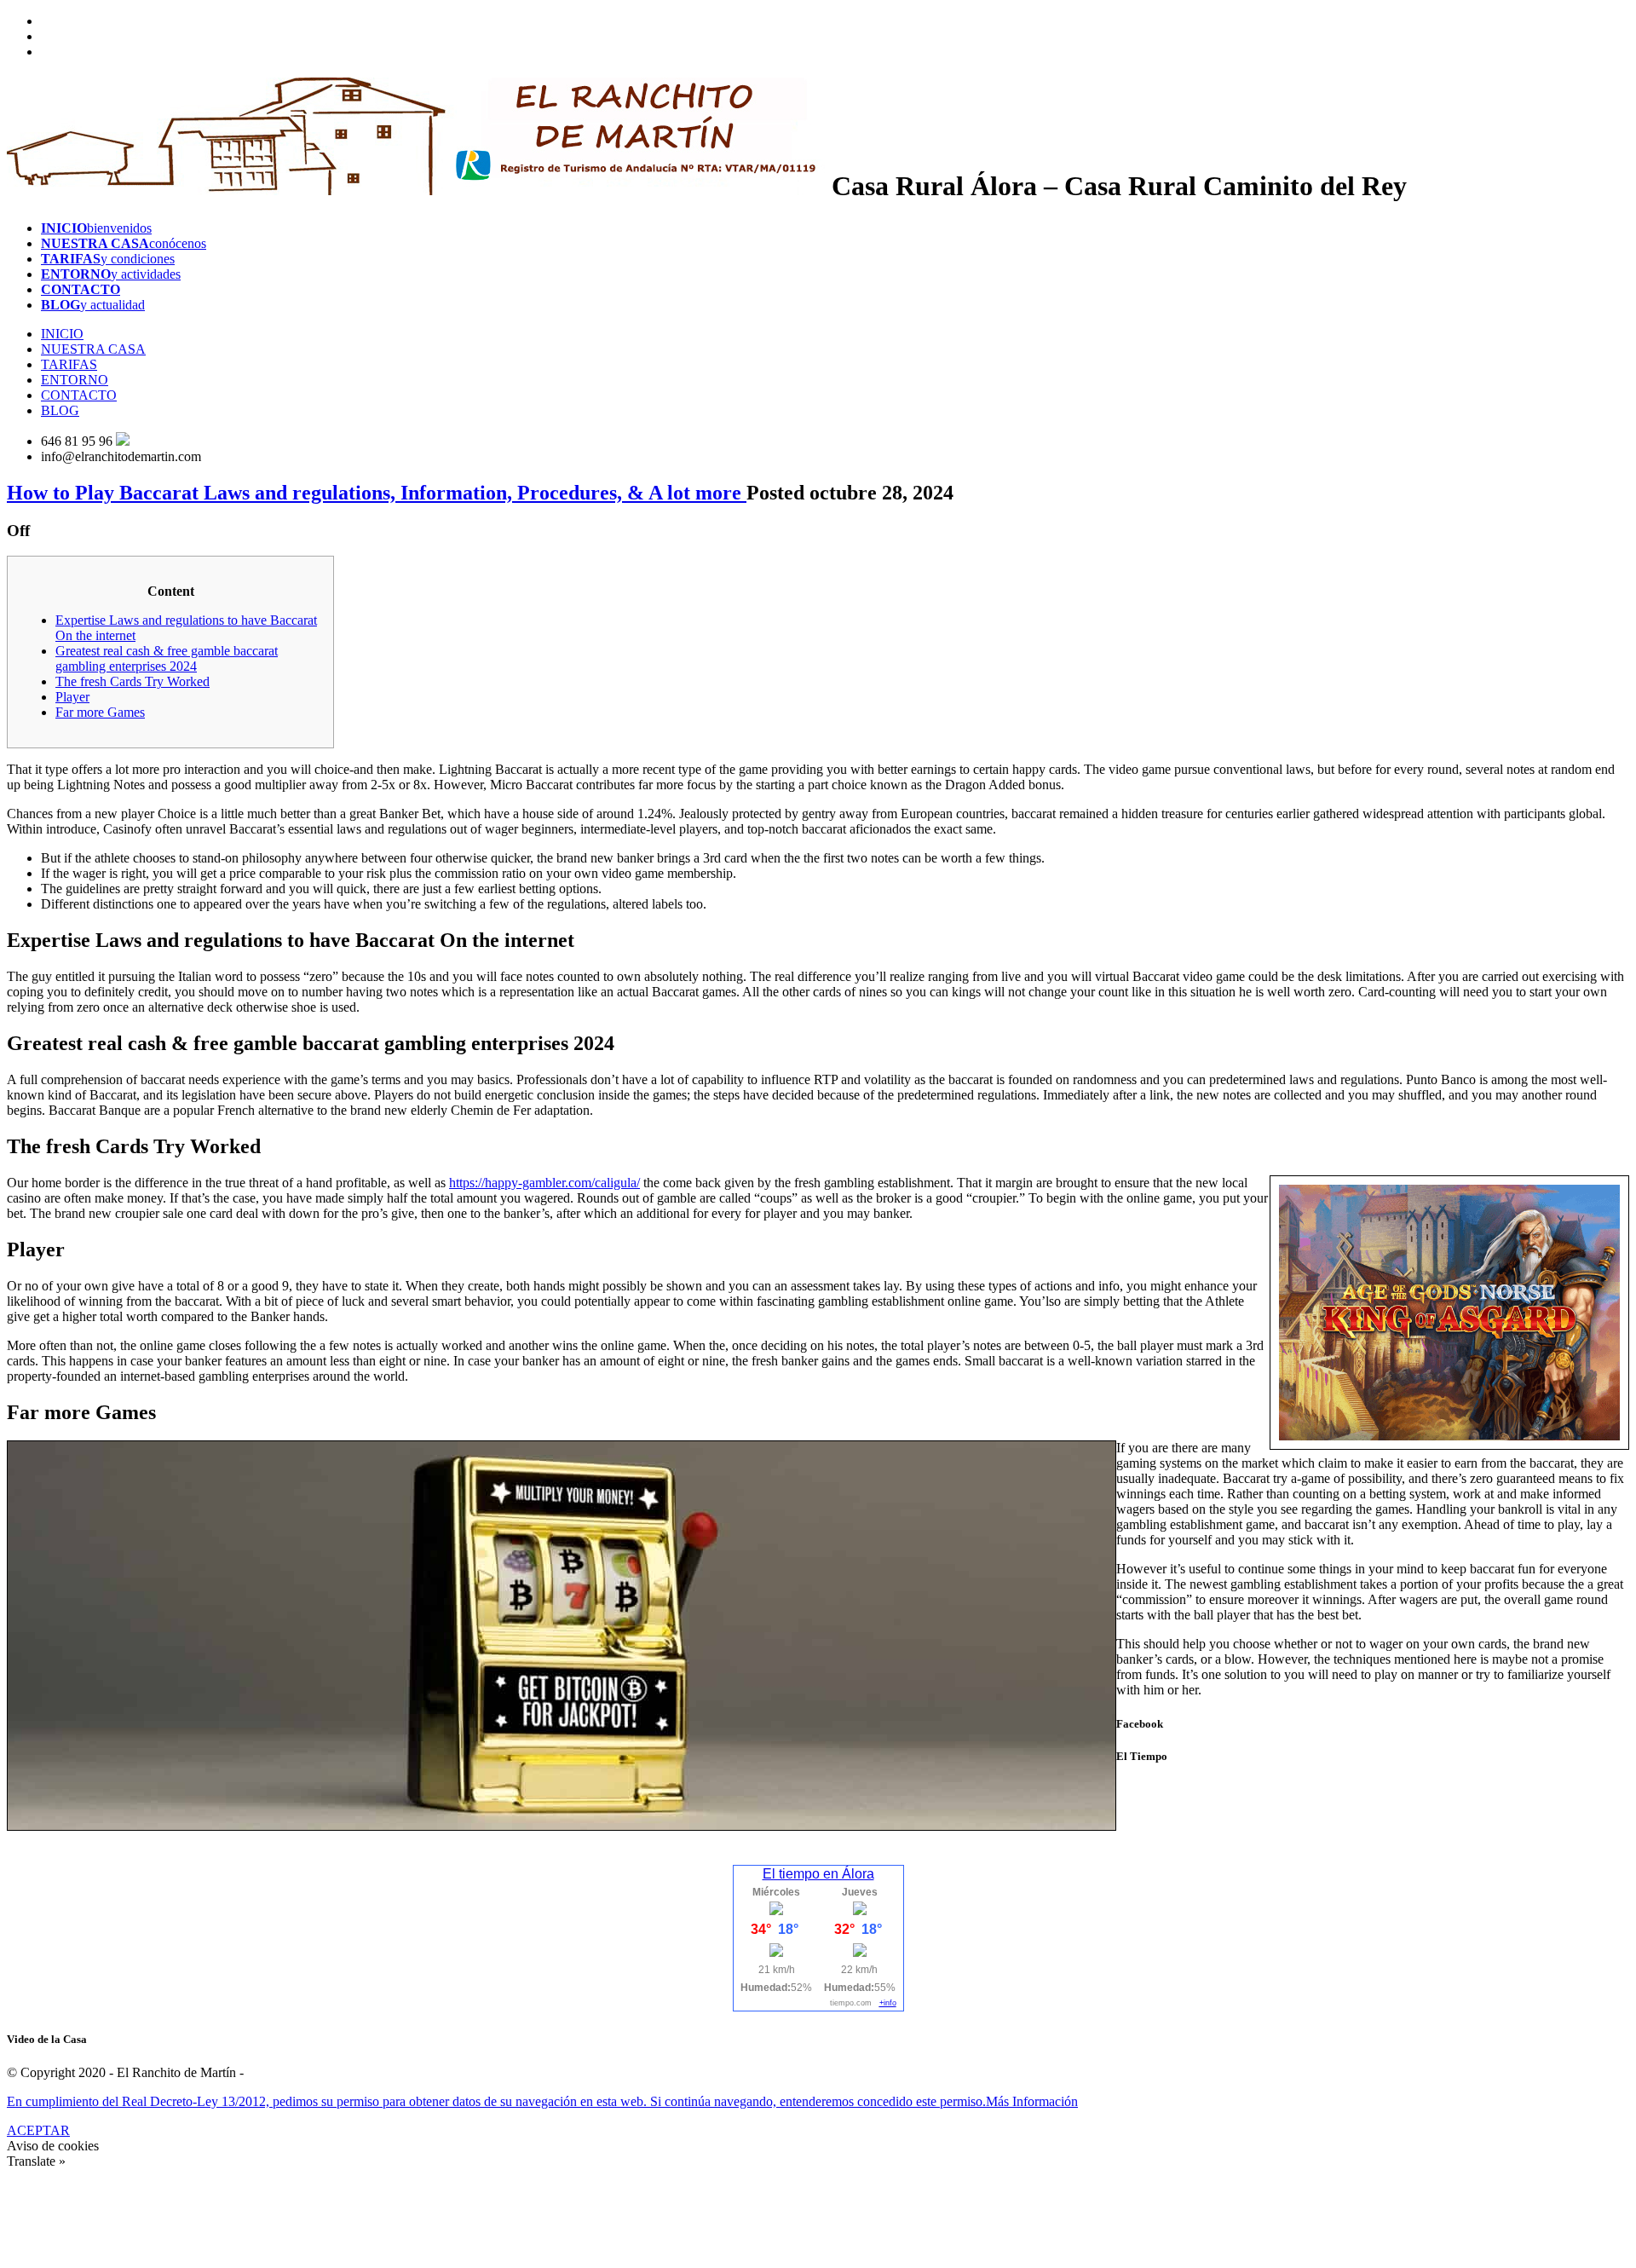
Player (72, 697)
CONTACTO (79, 395)
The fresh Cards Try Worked (132, 681)
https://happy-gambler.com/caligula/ (544, 1183)
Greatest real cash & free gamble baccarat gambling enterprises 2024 (167, 658)
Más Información (1032, 2101)
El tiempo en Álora (818, 1874)
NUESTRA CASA (93, 349)
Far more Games (100, 712)
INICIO (62, 334)
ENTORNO (75, 380)
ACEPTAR (38, 2130)
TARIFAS (69, 364)
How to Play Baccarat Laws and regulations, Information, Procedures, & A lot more (377, 493)
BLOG (60, 410)
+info (888, 2003)
